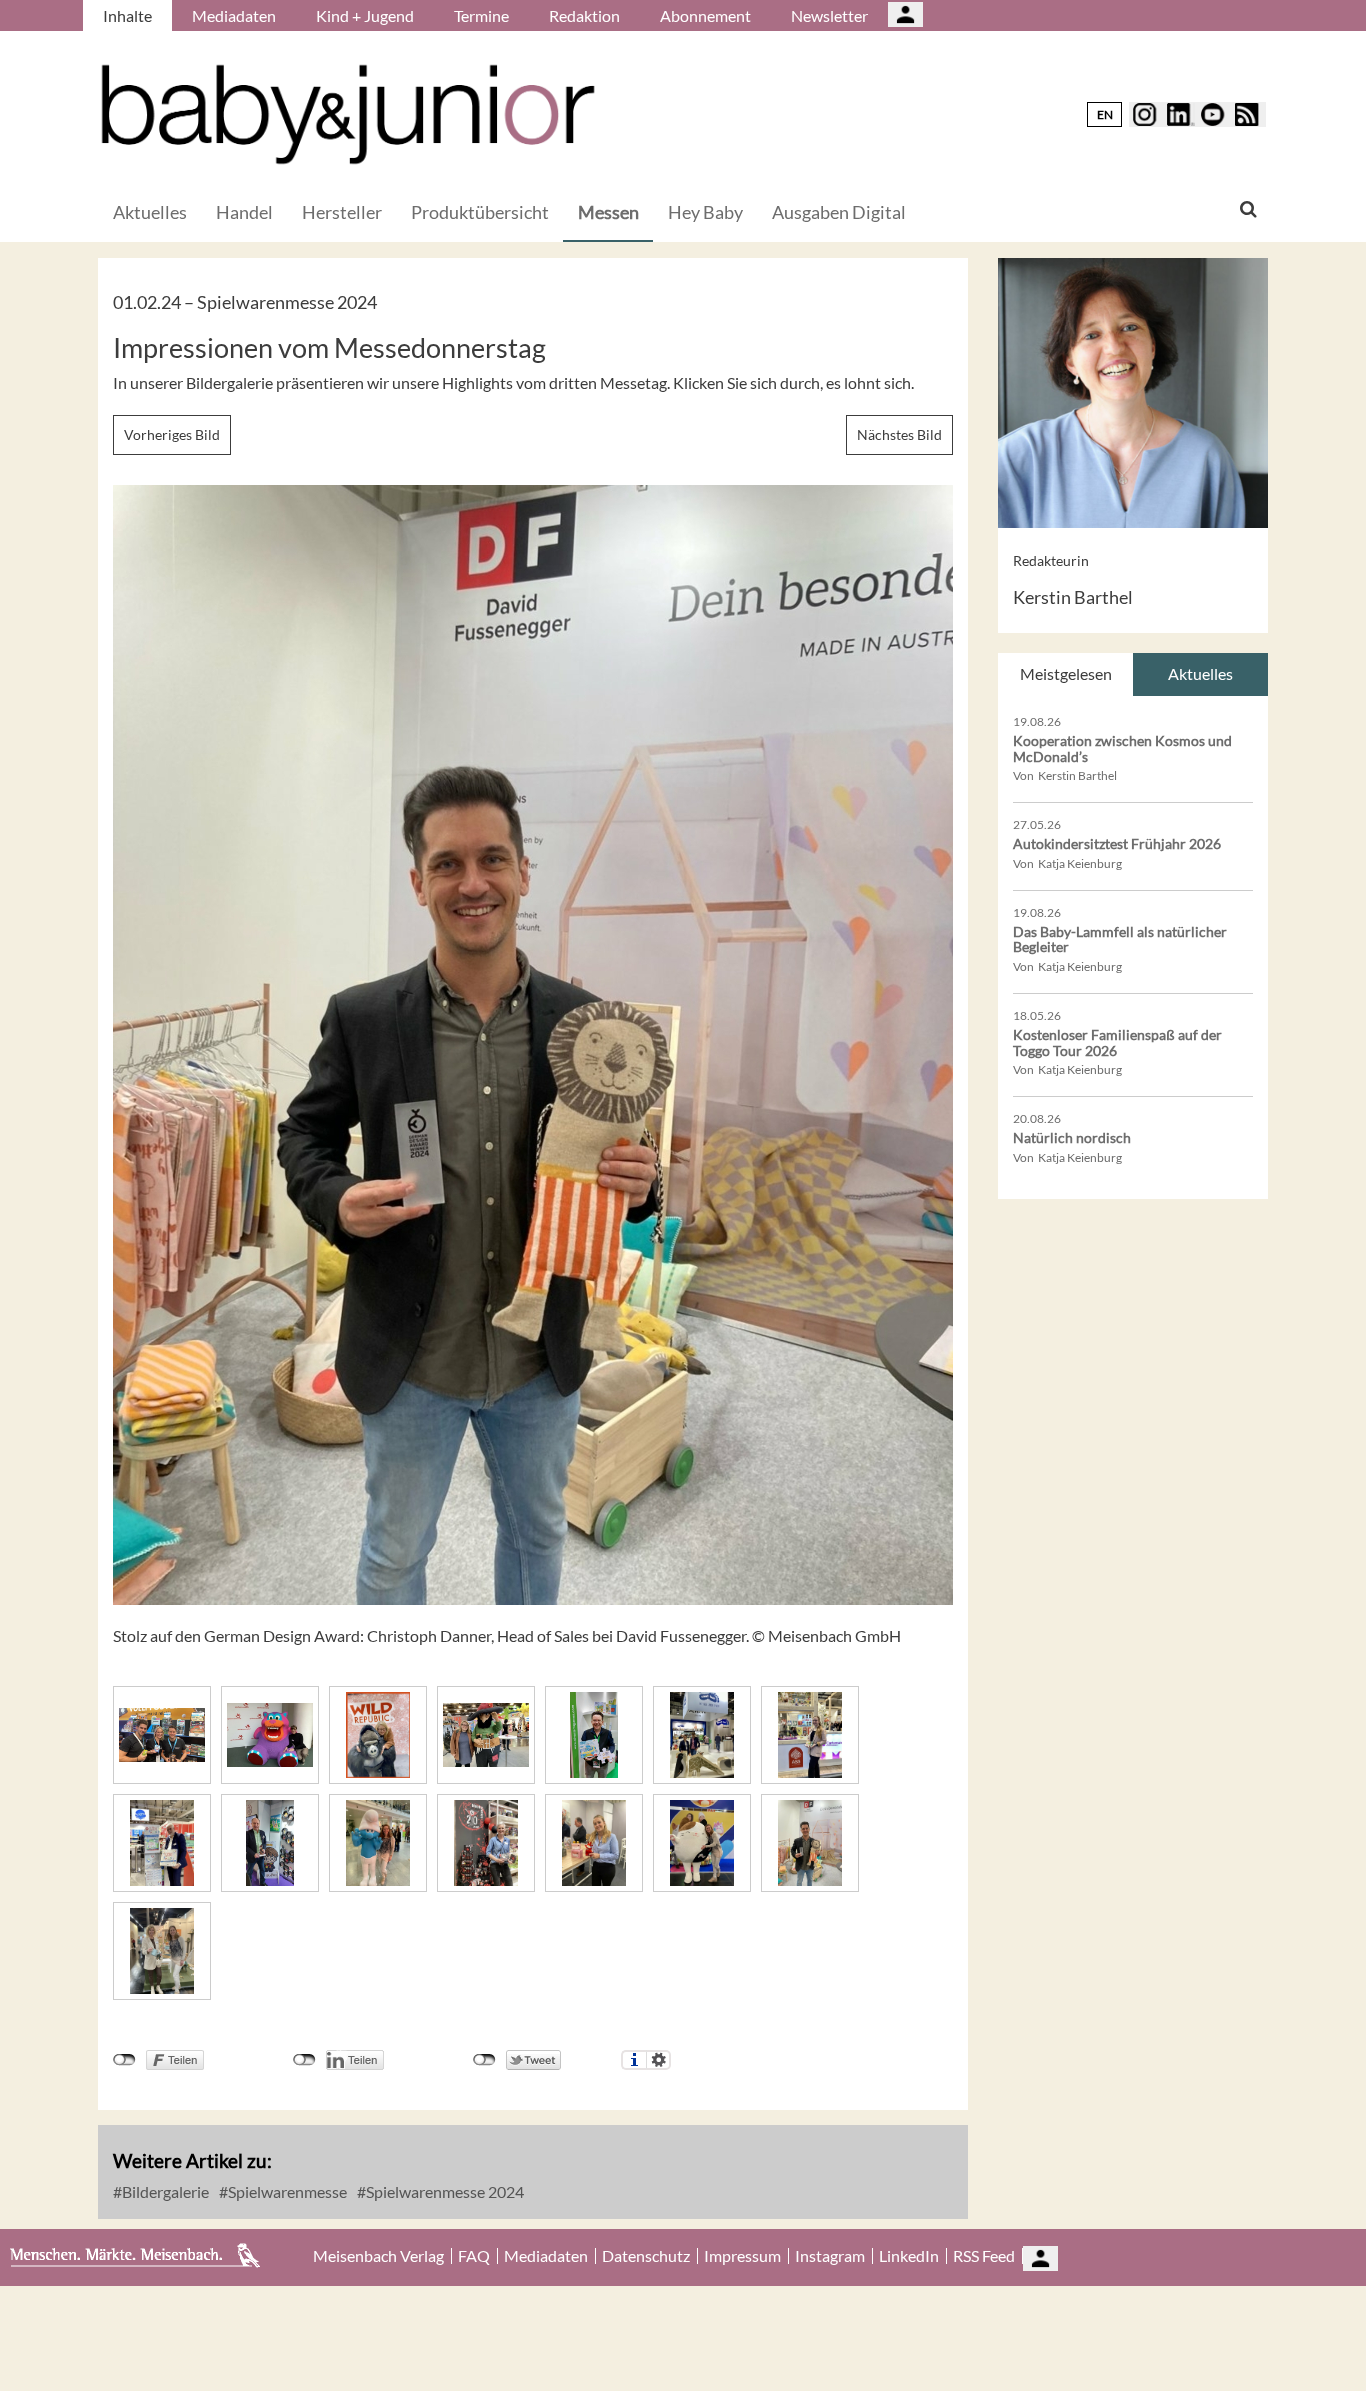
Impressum (742, 2256)
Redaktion (584, 15)
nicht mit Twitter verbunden (484, 2060)
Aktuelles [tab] (1200, 673)
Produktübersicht (480, 212)
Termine (481, 15)
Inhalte (127, 15)
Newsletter (829, 15)
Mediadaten (234, 15)
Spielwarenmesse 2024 (443, 2191)
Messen (608, 212)
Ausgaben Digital (839, 212)
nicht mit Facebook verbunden (124, 2060)
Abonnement (705, 15)
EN (1105, 114)
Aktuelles (150, 212)
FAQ (474, 2256)
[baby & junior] (348, 114)
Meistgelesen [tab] (1066, 673)
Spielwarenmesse (286, 2191)
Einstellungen (658, 2060)
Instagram (830, 2256)
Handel (244, 212)
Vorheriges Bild (172, 434)
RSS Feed (984, 2256)
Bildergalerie (164, 2191)
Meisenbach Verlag (378, 2256)
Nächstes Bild (899, 434)
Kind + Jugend (365, 15)
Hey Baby (705, 212)
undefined (304, 2060)
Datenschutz (646, 2256)
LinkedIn (909, 2256)
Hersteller (342, 212)
